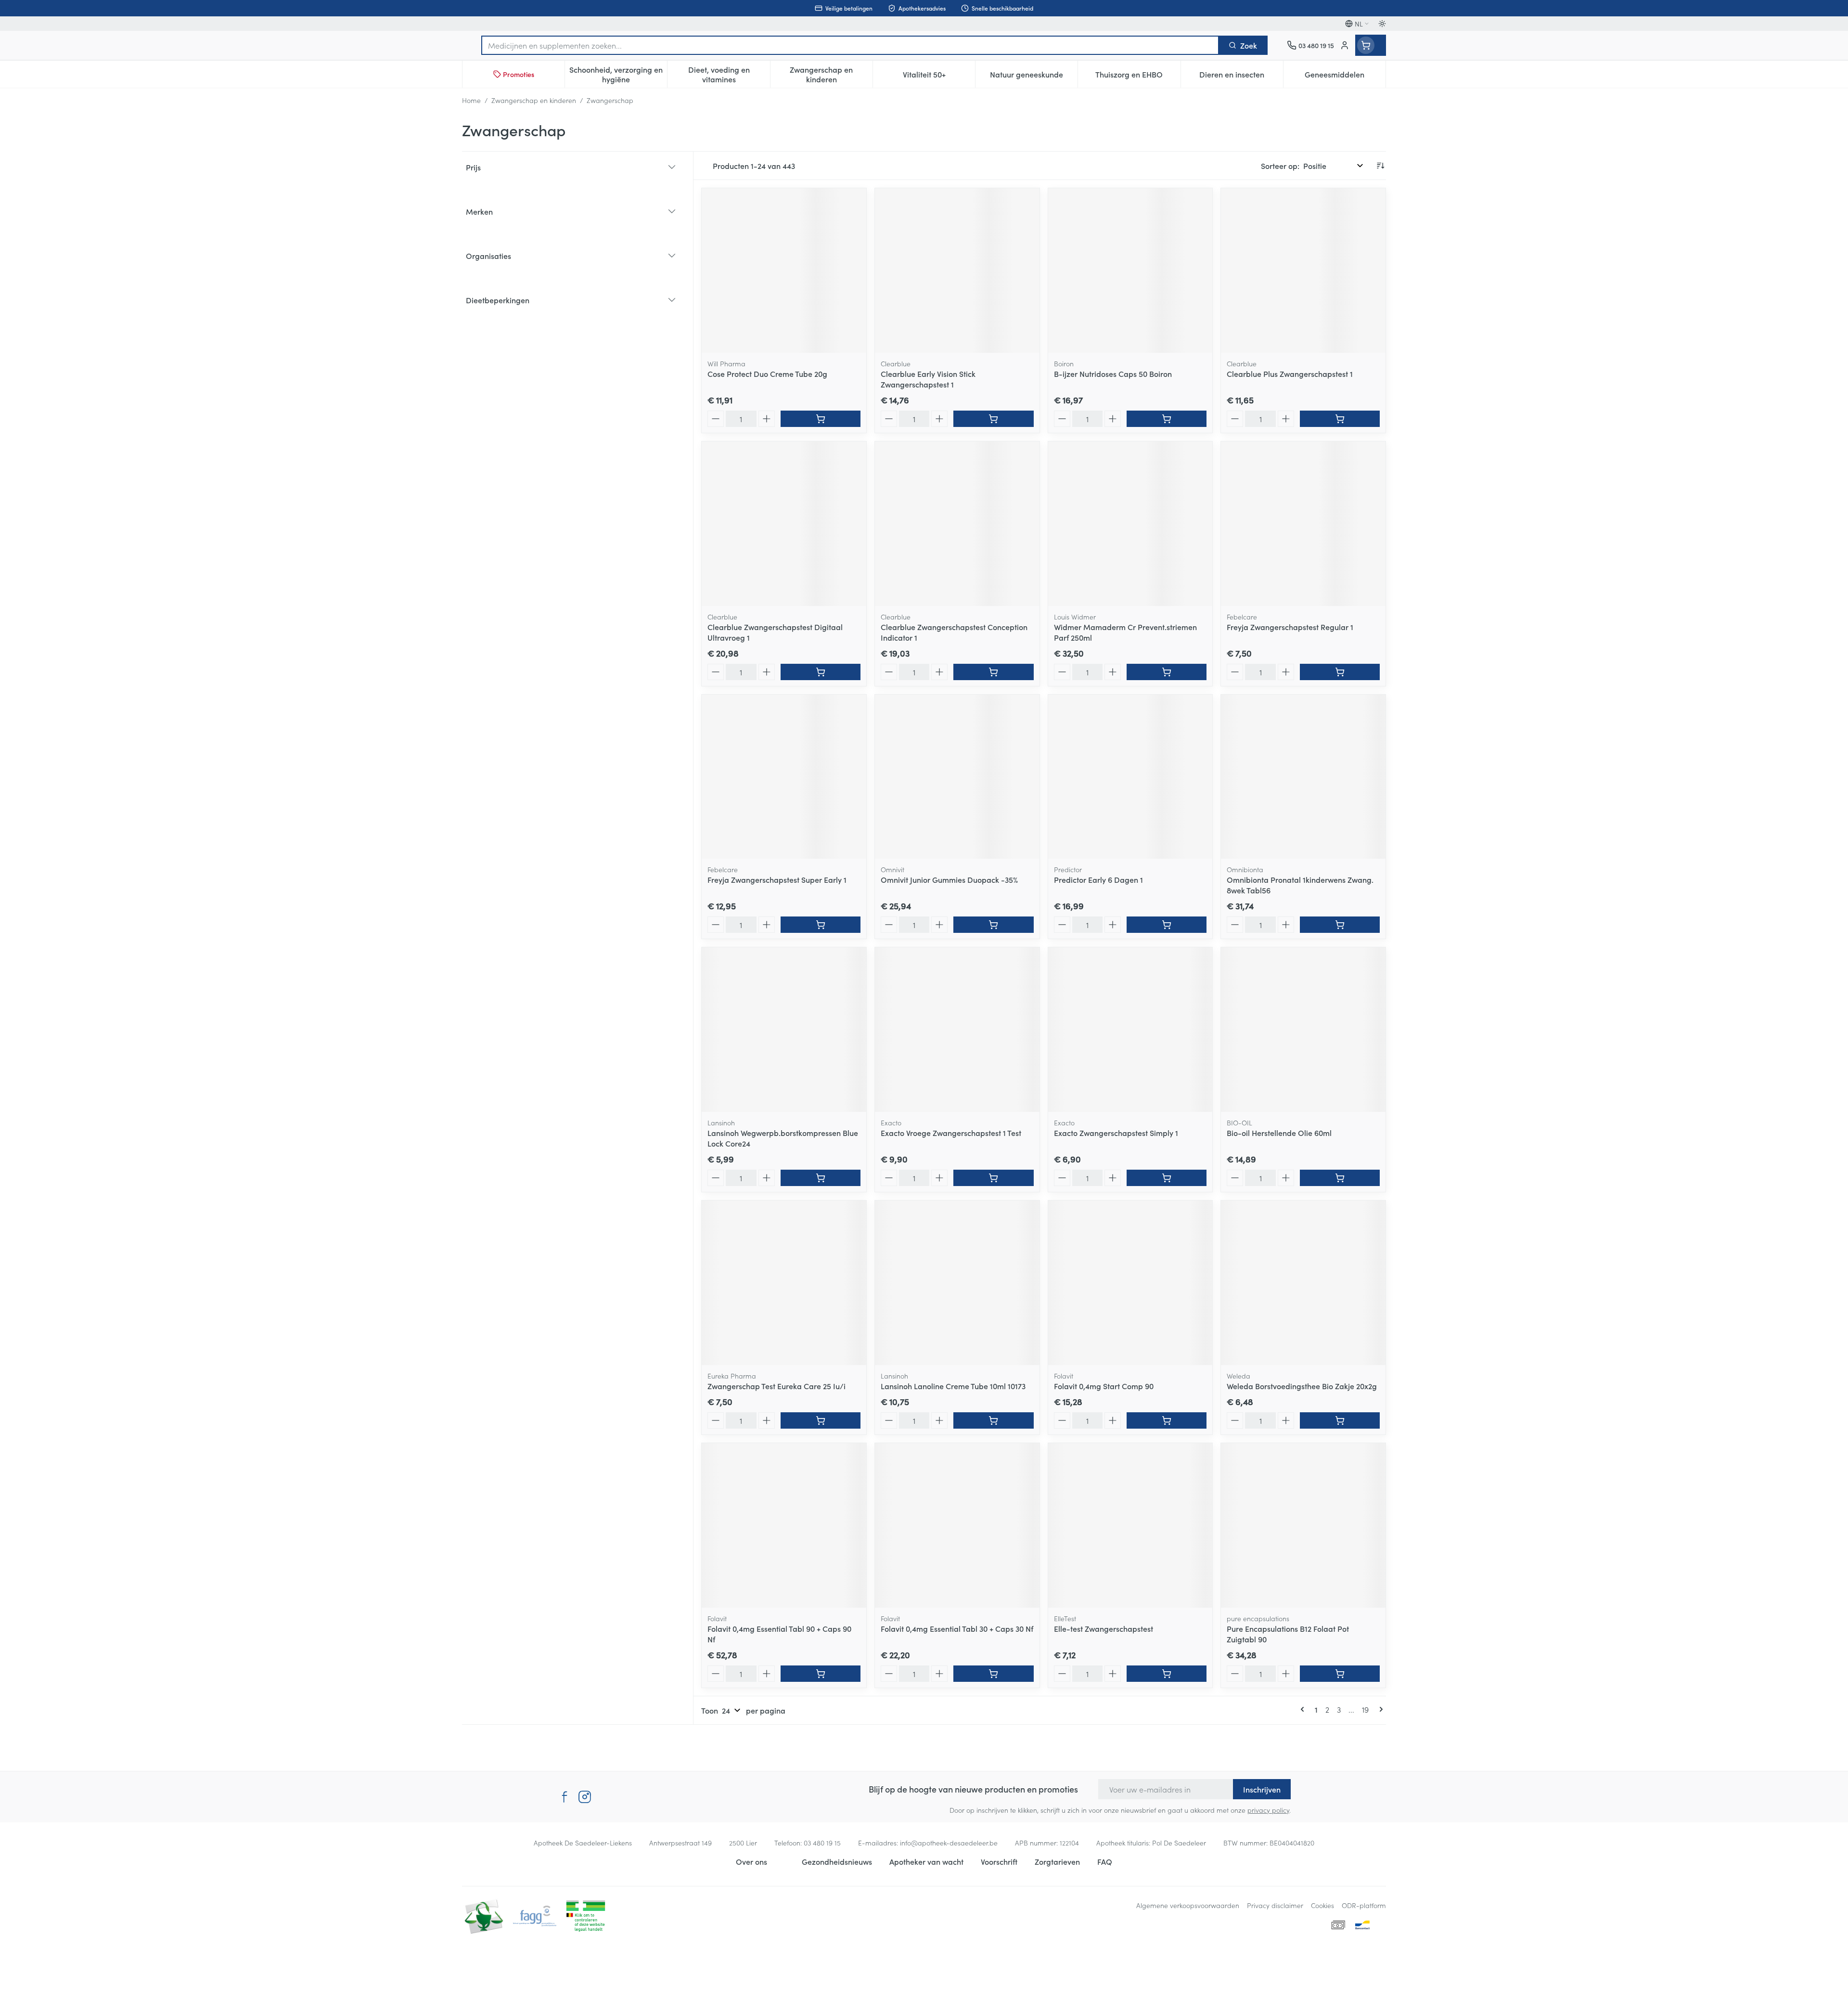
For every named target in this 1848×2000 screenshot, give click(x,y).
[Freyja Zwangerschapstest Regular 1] (1303, 524)
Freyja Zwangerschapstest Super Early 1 (777, 879)
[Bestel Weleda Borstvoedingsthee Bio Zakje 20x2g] (1340, 1420)
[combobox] (850, 45)
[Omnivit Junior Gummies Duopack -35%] (957, 777)
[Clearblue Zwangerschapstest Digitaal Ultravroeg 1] (784, 524)
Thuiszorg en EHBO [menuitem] (1138, 77)
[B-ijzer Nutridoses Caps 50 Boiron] (1130, 271)
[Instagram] (585, 1797)
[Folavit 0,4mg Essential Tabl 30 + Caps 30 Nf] (957, 1525)
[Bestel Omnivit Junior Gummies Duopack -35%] (993, 925)
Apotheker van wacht (926, 1861)
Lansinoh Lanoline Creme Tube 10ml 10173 (953, 1386)
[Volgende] (1379, 1709)
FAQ (1105, 1861)
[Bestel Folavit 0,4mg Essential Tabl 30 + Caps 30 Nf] (993, 1674)
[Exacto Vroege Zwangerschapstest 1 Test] (957, 1030)
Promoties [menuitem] (519, 74)
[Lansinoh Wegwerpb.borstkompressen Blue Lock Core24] (784, 1030)
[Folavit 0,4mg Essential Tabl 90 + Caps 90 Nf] (784, 1525)
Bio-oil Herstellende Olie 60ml (1279, 1133)
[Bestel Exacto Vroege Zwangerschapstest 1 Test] (993, 1178)
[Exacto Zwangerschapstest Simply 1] (1130, 1030)
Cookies (1322, 1905)
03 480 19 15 (822, 1843)
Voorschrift (999, 1861)
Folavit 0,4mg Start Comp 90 (1104, 1386)
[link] (1304, 1709)
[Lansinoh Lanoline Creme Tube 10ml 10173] (957, 1283)
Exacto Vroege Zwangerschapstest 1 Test (951, 1133)
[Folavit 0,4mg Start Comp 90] (1130, 1283)
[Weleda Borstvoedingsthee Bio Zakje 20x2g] (1303, 1283)
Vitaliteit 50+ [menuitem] (939, 77)
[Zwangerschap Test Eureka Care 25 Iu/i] (784, 1283)
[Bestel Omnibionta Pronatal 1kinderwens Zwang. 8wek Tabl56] (1340, 925)
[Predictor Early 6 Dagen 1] (1130, 777)
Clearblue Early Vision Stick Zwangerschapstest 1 (928, 379)
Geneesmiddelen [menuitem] (1345, 77)
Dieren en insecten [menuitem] (1241, 77)
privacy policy (1268, 1810)
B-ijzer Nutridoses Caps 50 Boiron (1113, 374)
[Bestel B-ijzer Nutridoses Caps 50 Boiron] (1167, 419)
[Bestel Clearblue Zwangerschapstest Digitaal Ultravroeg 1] (821, 672)
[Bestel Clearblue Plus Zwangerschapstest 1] (1340, 419)
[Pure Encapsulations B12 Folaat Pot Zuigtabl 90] (1303, 1525)
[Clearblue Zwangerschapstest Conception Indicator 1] (957, 524)
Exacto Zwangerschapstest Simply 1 (1116, 1133)
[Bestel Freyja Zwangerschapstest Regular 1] (1340, 672)
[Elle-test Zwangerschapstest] (1130, 1525)
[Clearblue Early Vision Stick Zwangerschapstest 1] (957, 271)
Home (471, 100)
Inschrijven (1262, 1789)
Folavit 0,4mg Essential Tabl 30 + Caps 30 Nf (957, 1628)
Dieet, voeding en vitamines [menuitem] (729, 74)
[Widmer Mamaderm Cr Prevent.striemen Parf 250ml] (1130, 524)
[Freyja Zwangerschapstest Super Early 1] (784, 777)
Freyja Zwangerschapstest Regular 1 (1290, 627)
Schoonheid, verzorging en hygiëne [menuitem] (618, 74)
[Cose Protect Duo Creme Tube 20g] (784, 271)
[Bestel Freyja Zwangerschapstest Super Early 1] (821, 925)
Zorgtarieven (1057, 1861)
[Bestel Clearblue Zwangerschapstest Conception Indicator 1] (993, 672)
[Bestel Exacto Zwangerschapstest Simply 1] (1167, 1178)
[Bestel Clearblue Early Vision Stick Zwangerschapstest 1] (993, 419)
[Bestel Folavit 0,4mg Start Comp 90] (1167, 1420)
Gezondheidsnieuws (837, 1861)
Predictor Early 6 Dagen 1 (1098, 879)
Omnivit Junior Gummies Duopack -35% (949, 879)
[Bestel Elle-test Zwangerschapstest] (1167, 1674)
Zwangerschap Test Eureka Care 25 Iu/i (776, 1386)
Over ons (751, 1861)
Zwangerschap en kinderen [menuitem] (831, 74)
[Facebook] (565, 1797)
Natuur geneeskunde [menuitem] (1034, 77)
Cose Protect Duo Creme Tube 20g (767, 374)
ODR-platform (1364, 1905)
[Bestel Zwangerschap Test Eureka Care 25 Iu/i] (821, 1420)
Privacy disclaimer (1275, 1905)
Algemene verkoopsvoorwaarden (1188, 1905)
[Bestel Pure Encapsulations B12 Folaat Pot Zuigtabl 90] (1340, 1674)
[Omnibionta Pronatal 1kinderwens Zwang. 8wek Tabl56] (1303, 777)
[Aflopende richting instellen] (1380, 166)
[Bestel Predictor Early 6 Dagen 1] (1167, 925)
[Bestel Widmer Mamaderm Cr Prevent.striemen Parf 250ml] (1167, 672)
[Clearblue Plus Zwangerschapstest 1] (1303, 271)
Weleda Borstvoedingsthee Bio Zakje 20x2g (1302, 1386)
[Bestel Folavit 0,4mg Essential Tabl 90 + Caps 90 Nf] (821, 1674)
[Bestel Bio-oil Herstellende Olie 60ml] (1340, 1178)
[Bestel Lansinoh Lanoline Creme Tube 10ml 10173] (993, 1420)
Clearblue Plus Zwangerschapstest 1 (1290, 374)
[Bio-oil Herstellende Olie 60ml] (1303, 1030)
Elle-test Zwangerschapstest (1104, 1628)
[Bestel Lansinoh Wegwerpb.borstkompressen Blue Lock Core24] (821, 1178)
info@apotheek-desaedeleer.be (949, 1843)
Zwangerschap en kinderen (534, 100)
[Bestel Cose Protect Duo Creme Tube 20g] (821, 419)
